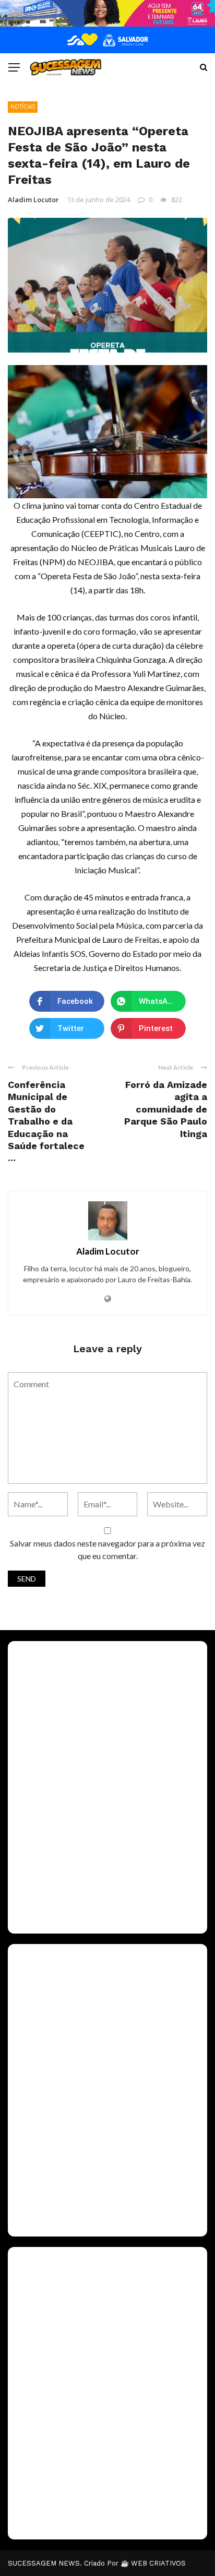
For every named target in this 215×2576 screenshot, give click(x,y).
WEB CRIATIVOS (158, 2563)
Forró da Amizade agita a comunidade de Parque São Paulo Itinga (166, 1109)
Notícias (23, 107)
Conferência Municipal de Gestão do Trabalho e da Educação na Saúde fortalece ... (46, 1121)
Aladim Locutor (33, 200)
